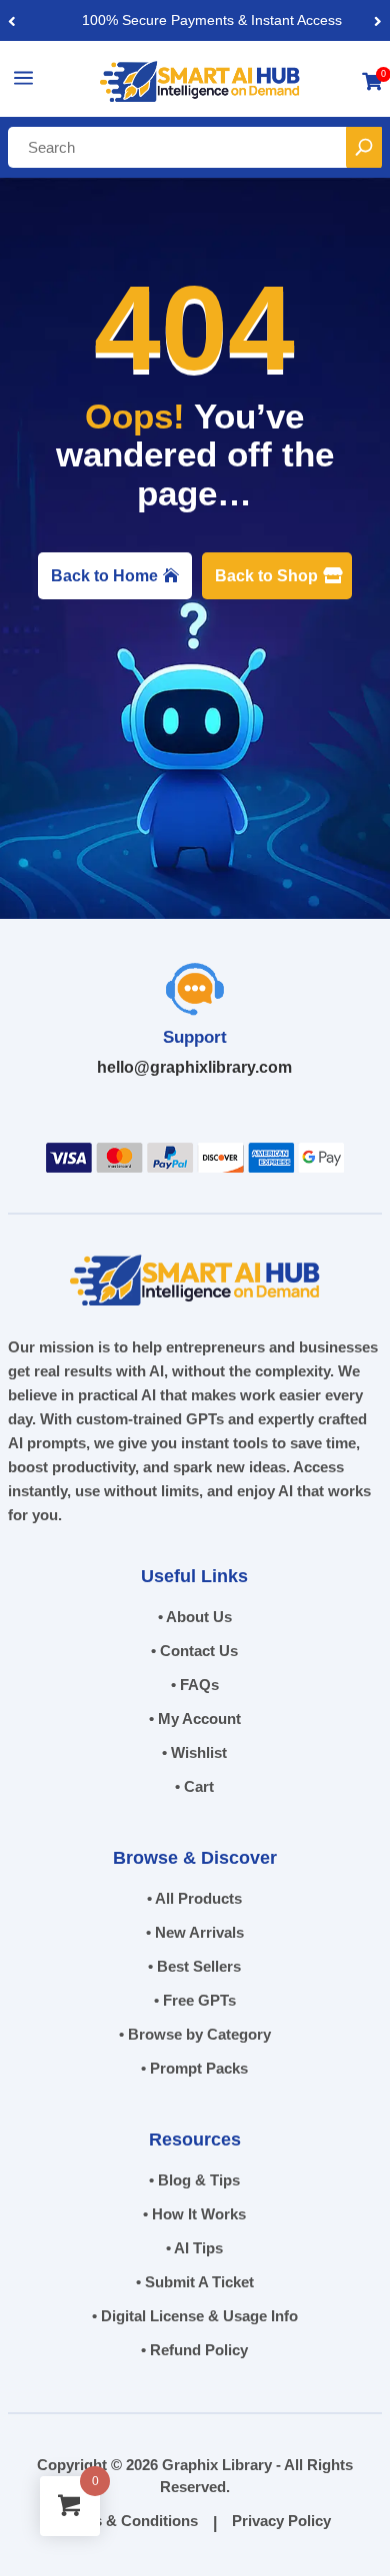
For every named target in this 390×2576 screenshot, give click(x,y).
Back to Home (104, 576)
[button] (378, 20)
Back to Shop (266, 576)
